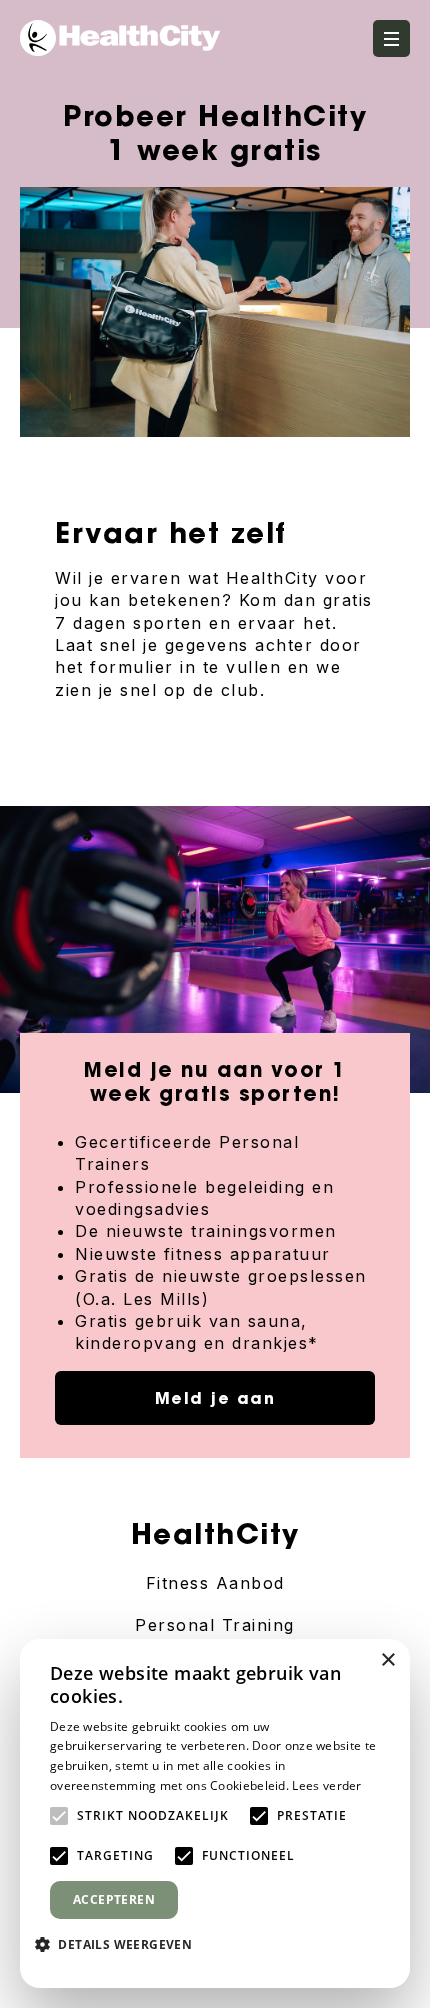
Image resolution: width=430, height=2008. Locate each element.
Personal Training (215, 1625)
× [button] (387, 1660)
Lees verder (326, 1785)
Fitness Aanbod (215, 1583)
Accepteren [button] (114, 1899)
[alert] (215, 1813)
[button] (121, 1944)
